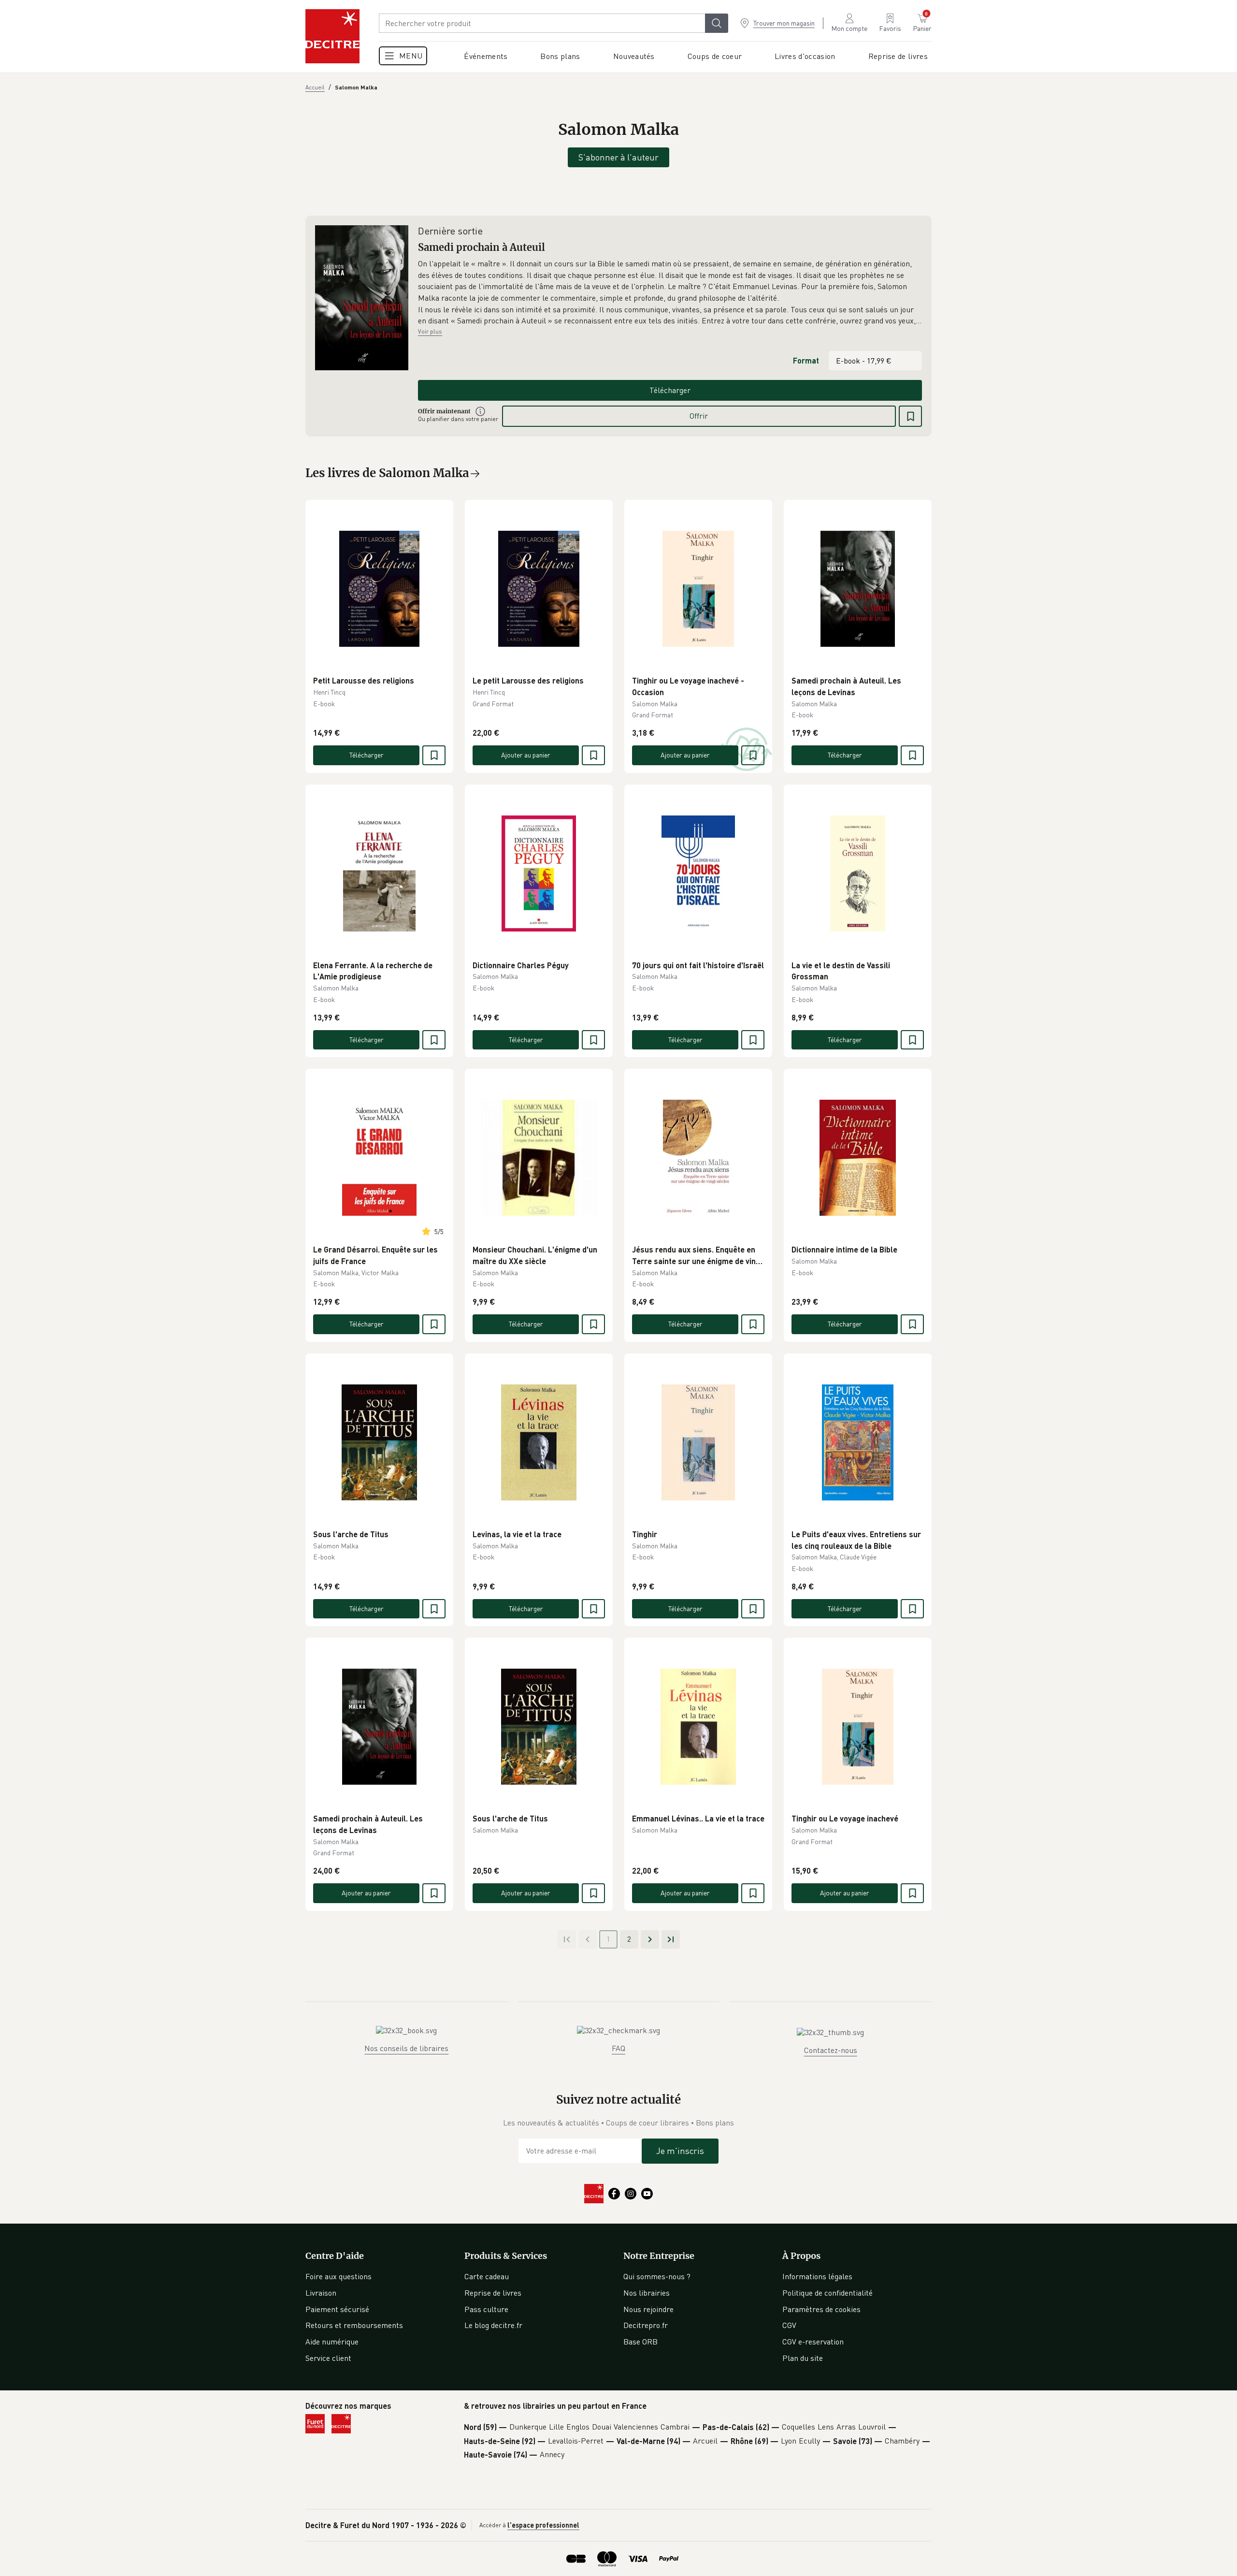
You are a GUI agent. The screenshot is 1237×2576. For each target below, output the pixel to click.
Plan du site (803, 2358)
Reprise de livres (493, 2293)
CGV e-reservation (813, 2342)
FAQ (618, 2048)
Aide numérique (332, 2342)
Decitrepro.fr (646, 2325)
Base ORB (640, 2342)
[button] (670, 292)
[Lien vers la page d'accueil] (332, 36)
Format (806, 360)
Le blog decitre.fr (493, 2325)
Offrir (699, 416)
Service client (328, 2358)
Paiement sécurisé (337, 2309)
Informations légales (817, 2276)
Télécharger (670, 390)
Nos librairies (647, 2293)
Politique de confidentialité (827, 2293)
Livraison (321, 2293)
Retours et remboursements (354, 2325)
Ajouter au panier (526, 755)
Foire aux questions (338, 2276)
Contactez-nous (831, 2050)
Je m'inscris (680, 2151)
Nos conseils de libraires (406, 2048)
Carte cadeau (487, 2276)
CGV (789, 2325)
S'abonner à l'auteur (618, 157)
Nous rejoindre (648, 2309)
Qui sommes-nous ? (657, 2276)
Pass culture (486, 2309)
